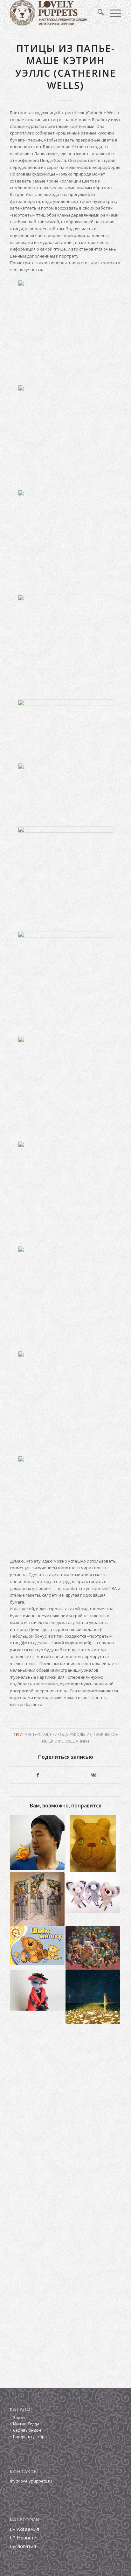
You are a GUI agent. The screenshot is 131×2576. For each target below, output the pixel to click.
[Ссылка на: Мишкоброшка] (93, 1893)
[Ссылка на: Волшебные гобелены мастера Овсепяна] (37, 1899)
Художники (77, 1741)
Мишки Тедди (26, 2424)
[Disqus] (65, 2120)
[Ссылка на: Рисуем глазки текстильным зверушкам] (93, 1844)
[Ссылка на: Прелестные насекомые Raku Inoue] (37, 1842)
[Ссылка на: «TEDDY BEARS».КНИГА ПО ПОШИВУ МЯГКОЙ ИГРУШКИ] (37, 1946)
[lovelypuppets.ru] (54, 13)
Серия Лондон (27, 2430)
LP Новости (23, 2538)
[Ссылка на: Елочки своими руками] (93, 1948)
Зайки (19, 2417)
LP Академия (24, 2529)
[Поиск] (97, 13)
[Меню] (112, 13)
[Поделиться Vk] (93, 1775)
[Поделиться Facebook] (38, 1775)
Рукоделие (80, 1734)
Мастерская (36, 1734)
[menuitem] (97, 13)
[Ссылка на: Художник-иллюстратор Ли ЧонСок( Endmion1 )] (93, 1997)
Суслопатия (23, 2546)
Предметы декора (30, 2437)
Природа (59, 1734)
